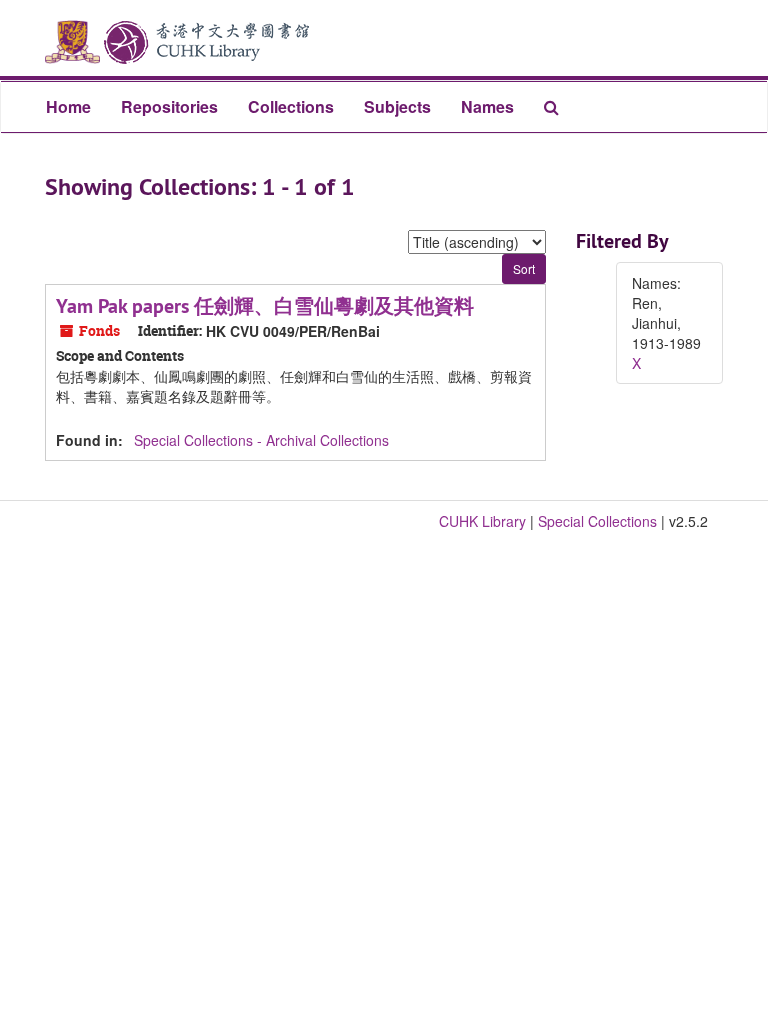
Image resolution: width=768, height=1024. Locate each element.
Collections (291, 106)
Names (487, 106)
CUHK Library (482, 521)
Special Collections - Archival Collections (261, 440)
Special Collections (597, 521)
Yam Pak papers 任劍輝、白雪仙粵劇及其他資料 (265, 306)
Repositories (169, 106)
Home (68, 106)
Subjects (397, 106)
